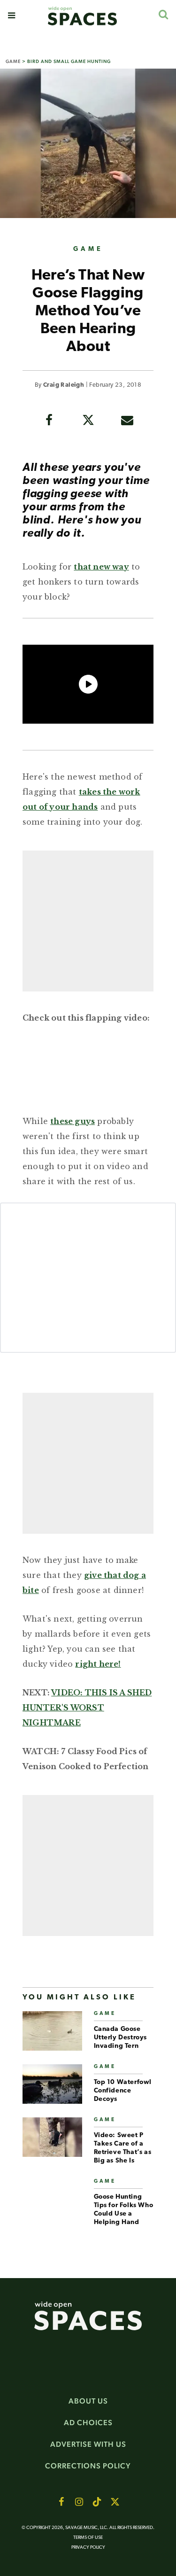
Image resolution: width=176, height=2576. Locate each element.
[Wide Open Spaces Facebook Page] (61, 2502)
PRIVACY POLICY (88, 2548)
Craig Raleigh (64, 385)
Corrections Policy (88, 2466)
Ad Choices (88, 2423)
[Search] (163, 14)
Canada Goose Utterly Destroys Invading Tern (121, 2038)
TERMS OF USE (88, 2538)
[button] (11, 16)
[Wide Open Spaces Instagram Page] (79, 2502)
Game (13, 61)
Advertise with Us (88, 2444)
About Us (88, 2401)
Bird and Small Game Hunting (69, 61)
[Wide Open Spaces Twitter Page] (115, 2502)
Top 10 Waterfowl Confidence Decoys (123, 2091)
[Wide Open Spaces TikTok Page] (97, 2502)
